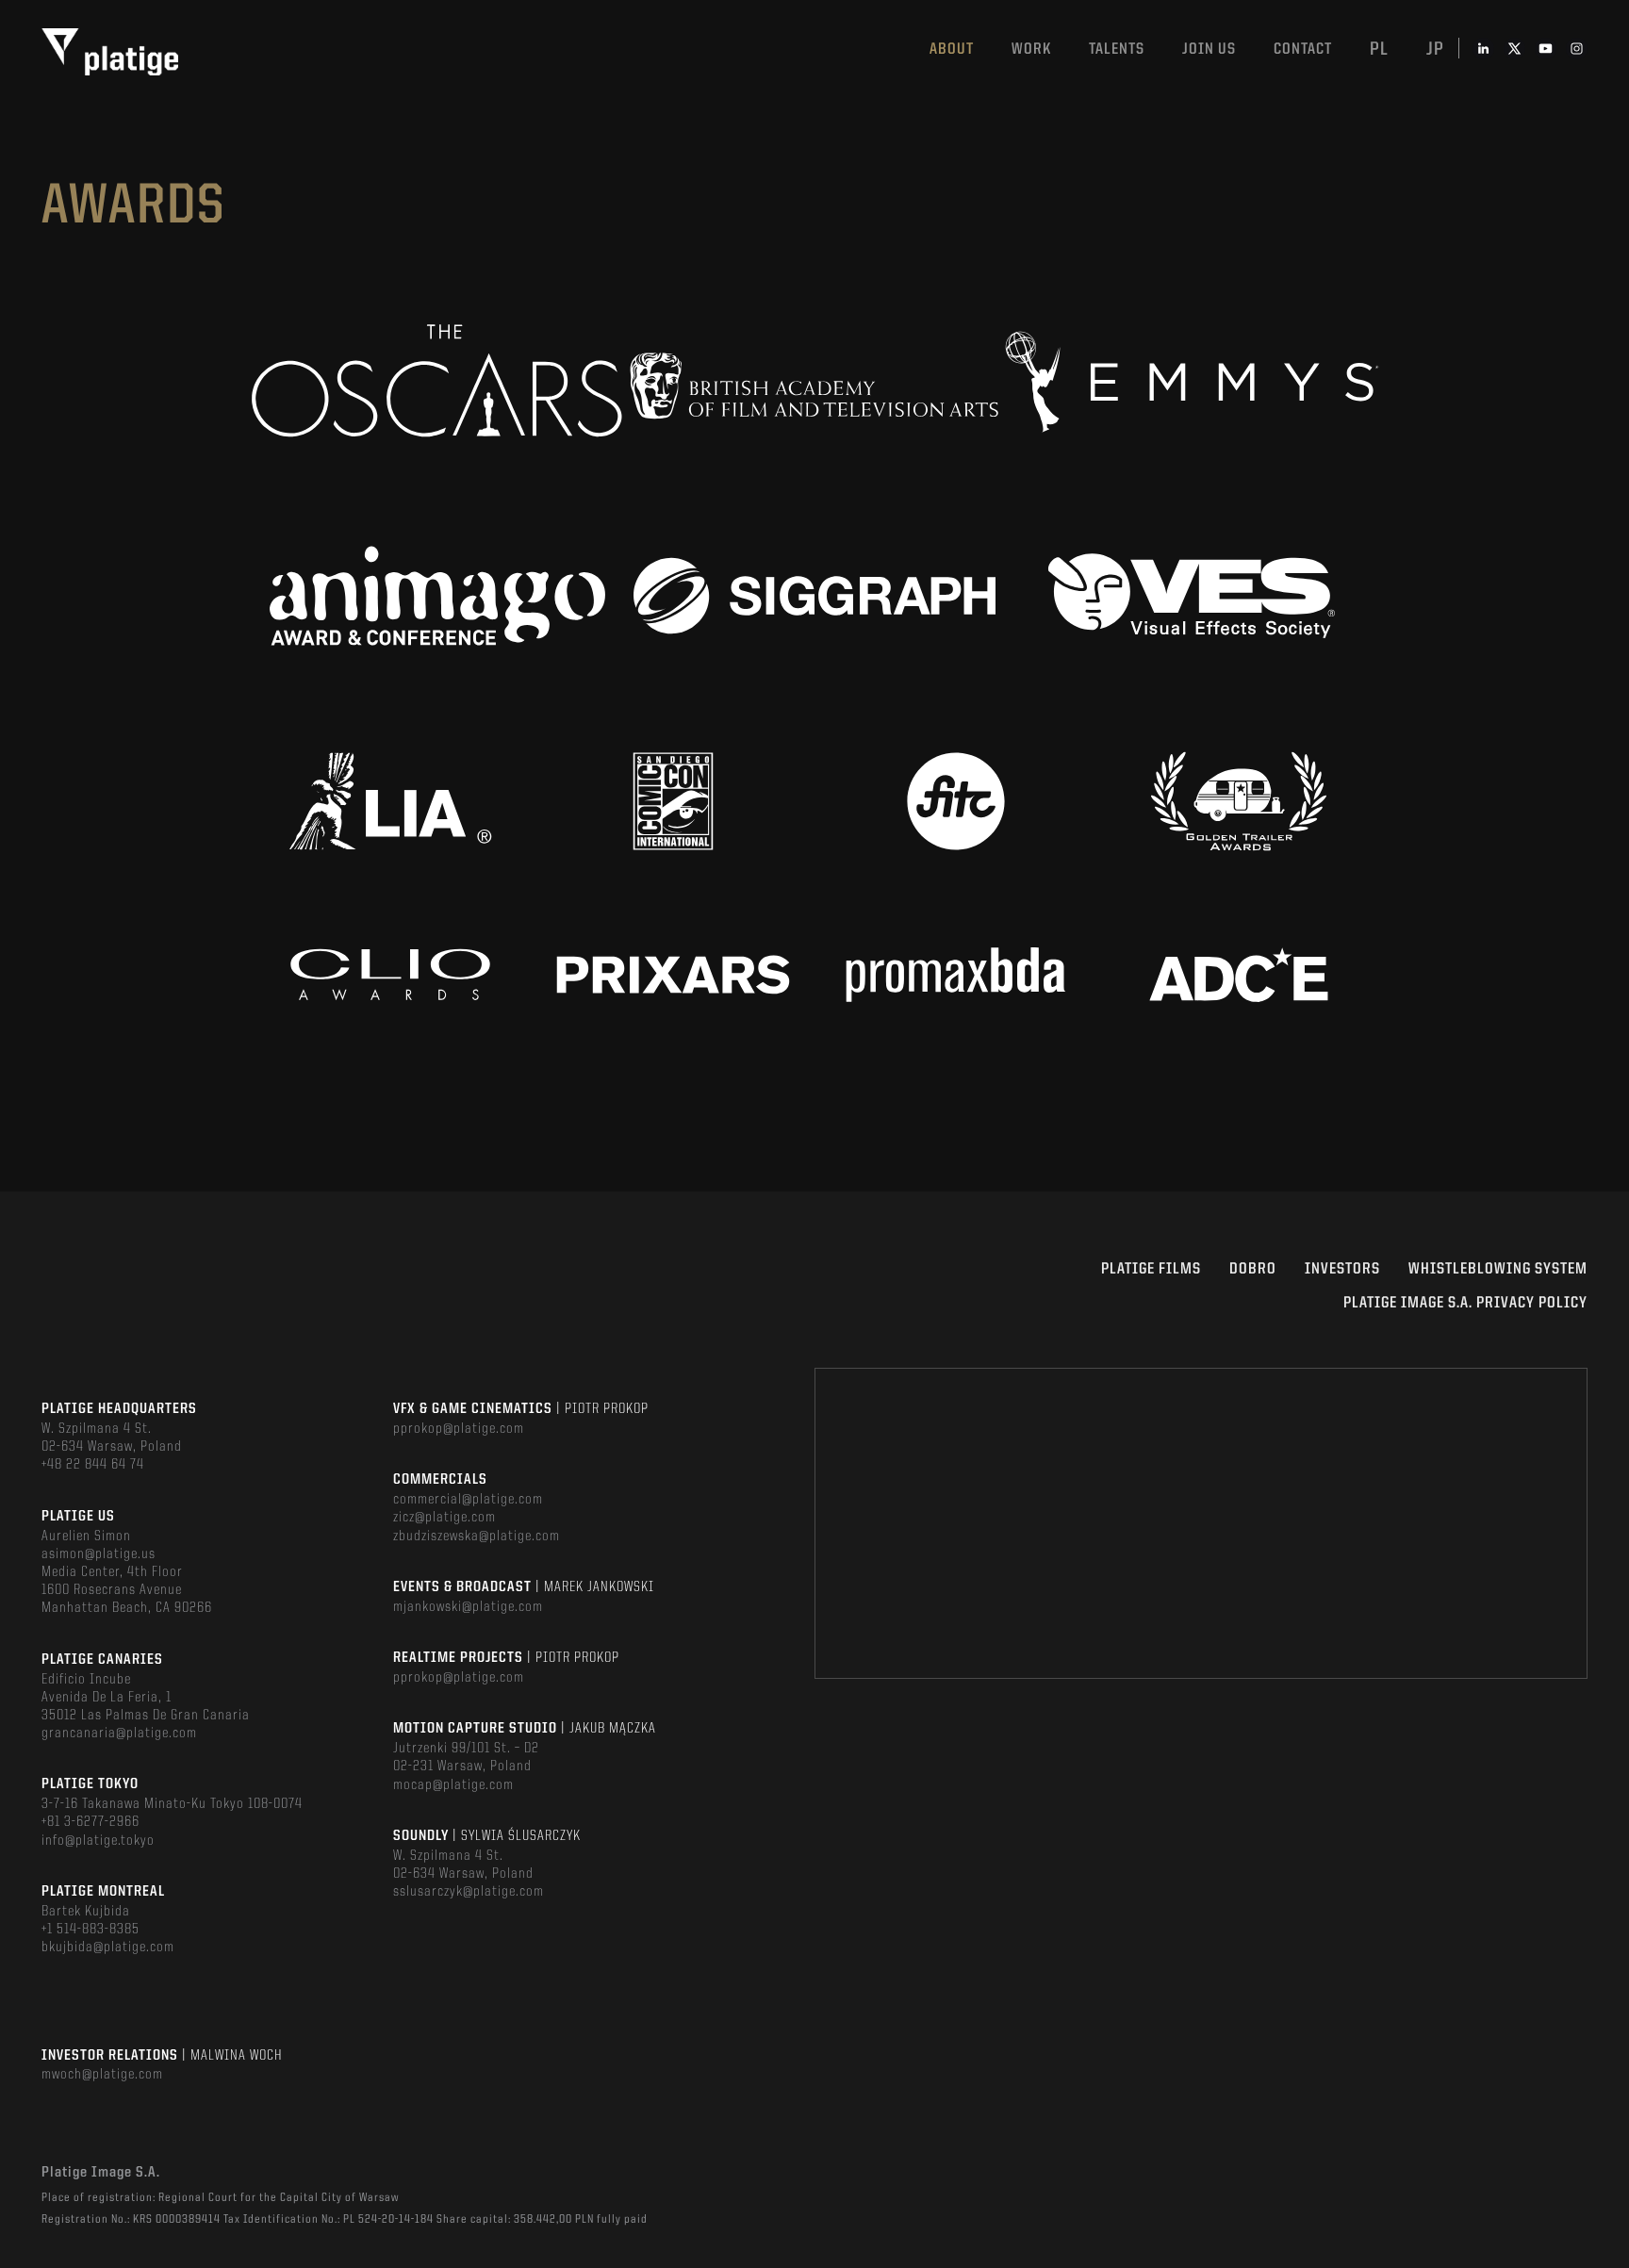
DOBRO (1253, 1269)
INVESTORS (1342, 1269)
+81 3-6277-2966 (90, 1822)
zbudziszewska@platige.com (477, 1537)
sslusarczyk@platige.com (469, 1892)
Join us (1209, 49)
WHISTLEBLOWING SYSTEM (1498, 1269)
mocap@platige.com (453, 1785)
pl (1379, 50)
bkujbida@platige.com (108, 1948)
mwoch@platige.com (102, 2075)
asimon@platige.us (99, 1554)
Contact (1303, 49)
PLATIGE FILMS (1151, 1269)
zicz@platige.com (444, 1518)
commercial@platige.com (468, 1500)
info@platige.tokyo (98, 1841)
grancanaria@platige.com (119, 1734)
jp (1435, 50)
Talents (1117, 49)
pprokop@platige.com (459, 1429)
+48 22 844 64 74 (93, 1465)
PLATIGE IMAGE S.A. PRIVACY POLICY (1465, 1303)
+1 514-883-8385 (90, 1930)
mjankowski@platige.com (468, 1607)
